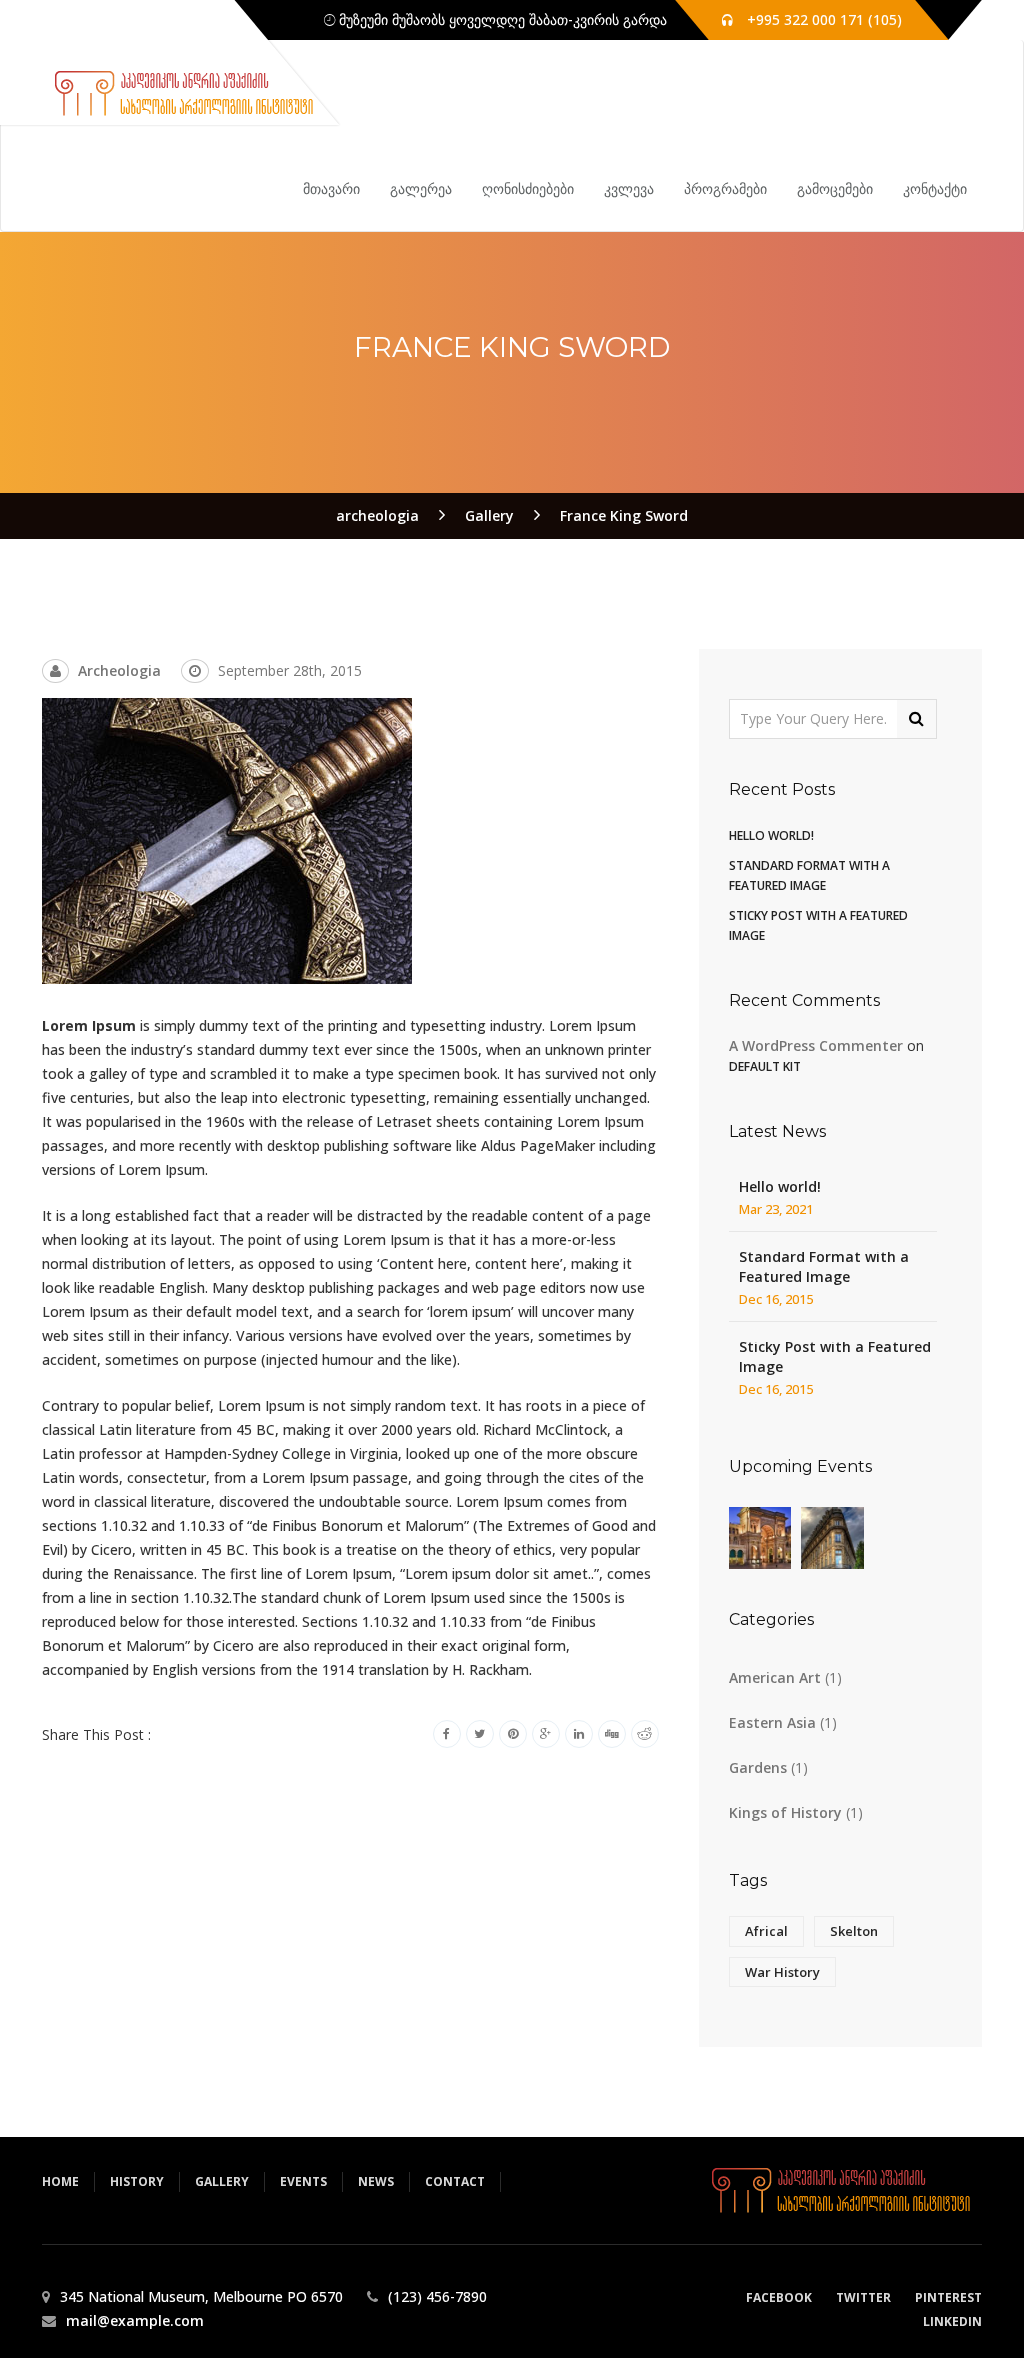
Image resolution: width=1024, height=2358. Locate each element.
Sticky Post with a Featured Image (835, 1356)
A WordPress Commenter (816, 1045)
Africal (766, 1931)
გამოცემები (835, 188)
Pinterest (948, 2297)
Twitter (863, 2297)
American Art (775, 1677)
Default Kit (765, 1066)
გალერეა (421, 188)
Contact (455, 2181)
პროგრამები (725, 188)
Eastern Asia (772, 1722)
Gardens (758, 1767)
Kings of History (785, 1812)
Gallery (222, 2181)
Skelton (854, 1931)
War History (782, 1972)
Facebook (779, 2297)
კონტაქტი (935, 188)
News (376, 2181)
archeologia (119, 670)
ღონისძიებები (528, 188)
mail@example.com (135, 2320)
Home (60, 2181)
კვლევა (629, 188)
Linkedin (952, 2321)
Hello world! (771, 835)
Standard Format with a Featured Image (824, 1266)
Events (303, 2181)
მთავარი (331, 188)
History (137, 2181)
